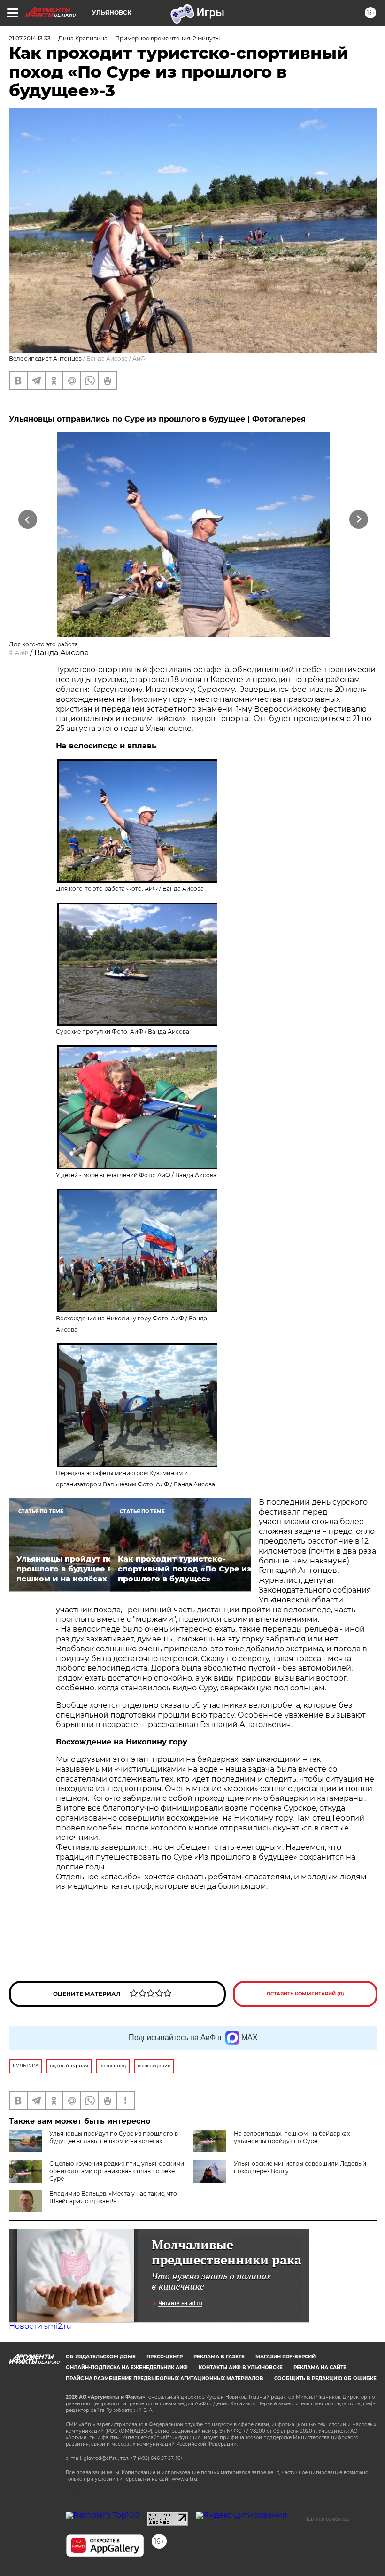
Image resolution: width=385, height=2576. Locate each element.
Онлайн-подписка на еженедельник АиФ (127, 2368)
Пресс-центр (165, 2357)
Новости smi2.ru (40, 2326)
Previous (28, 520)
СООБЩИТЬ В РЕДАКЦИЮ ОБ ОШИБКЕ (325, 2378)
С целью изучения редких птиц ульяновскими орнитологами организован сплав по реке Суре (117, 2171)
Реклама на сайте (320, 2368)
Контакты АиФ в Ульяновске (241, 2368)
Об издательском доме (101, 2357)
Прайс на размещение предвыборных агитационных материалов (165, 2378)
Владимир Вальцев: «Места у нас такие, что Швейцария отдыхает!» (113, 2197)
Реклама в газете (219, 2357)
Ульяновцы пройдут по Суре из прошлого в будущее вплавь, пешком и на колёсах (114, 2137)
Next (359, 520)
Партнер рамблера (327, 2519)
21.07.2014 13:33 (30, 38)
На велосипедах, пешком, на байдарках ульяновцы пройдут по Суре (292, 2137)
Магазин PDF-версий (285, 2357)
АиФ (139, 358)
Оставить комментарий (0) (305, 1994)
